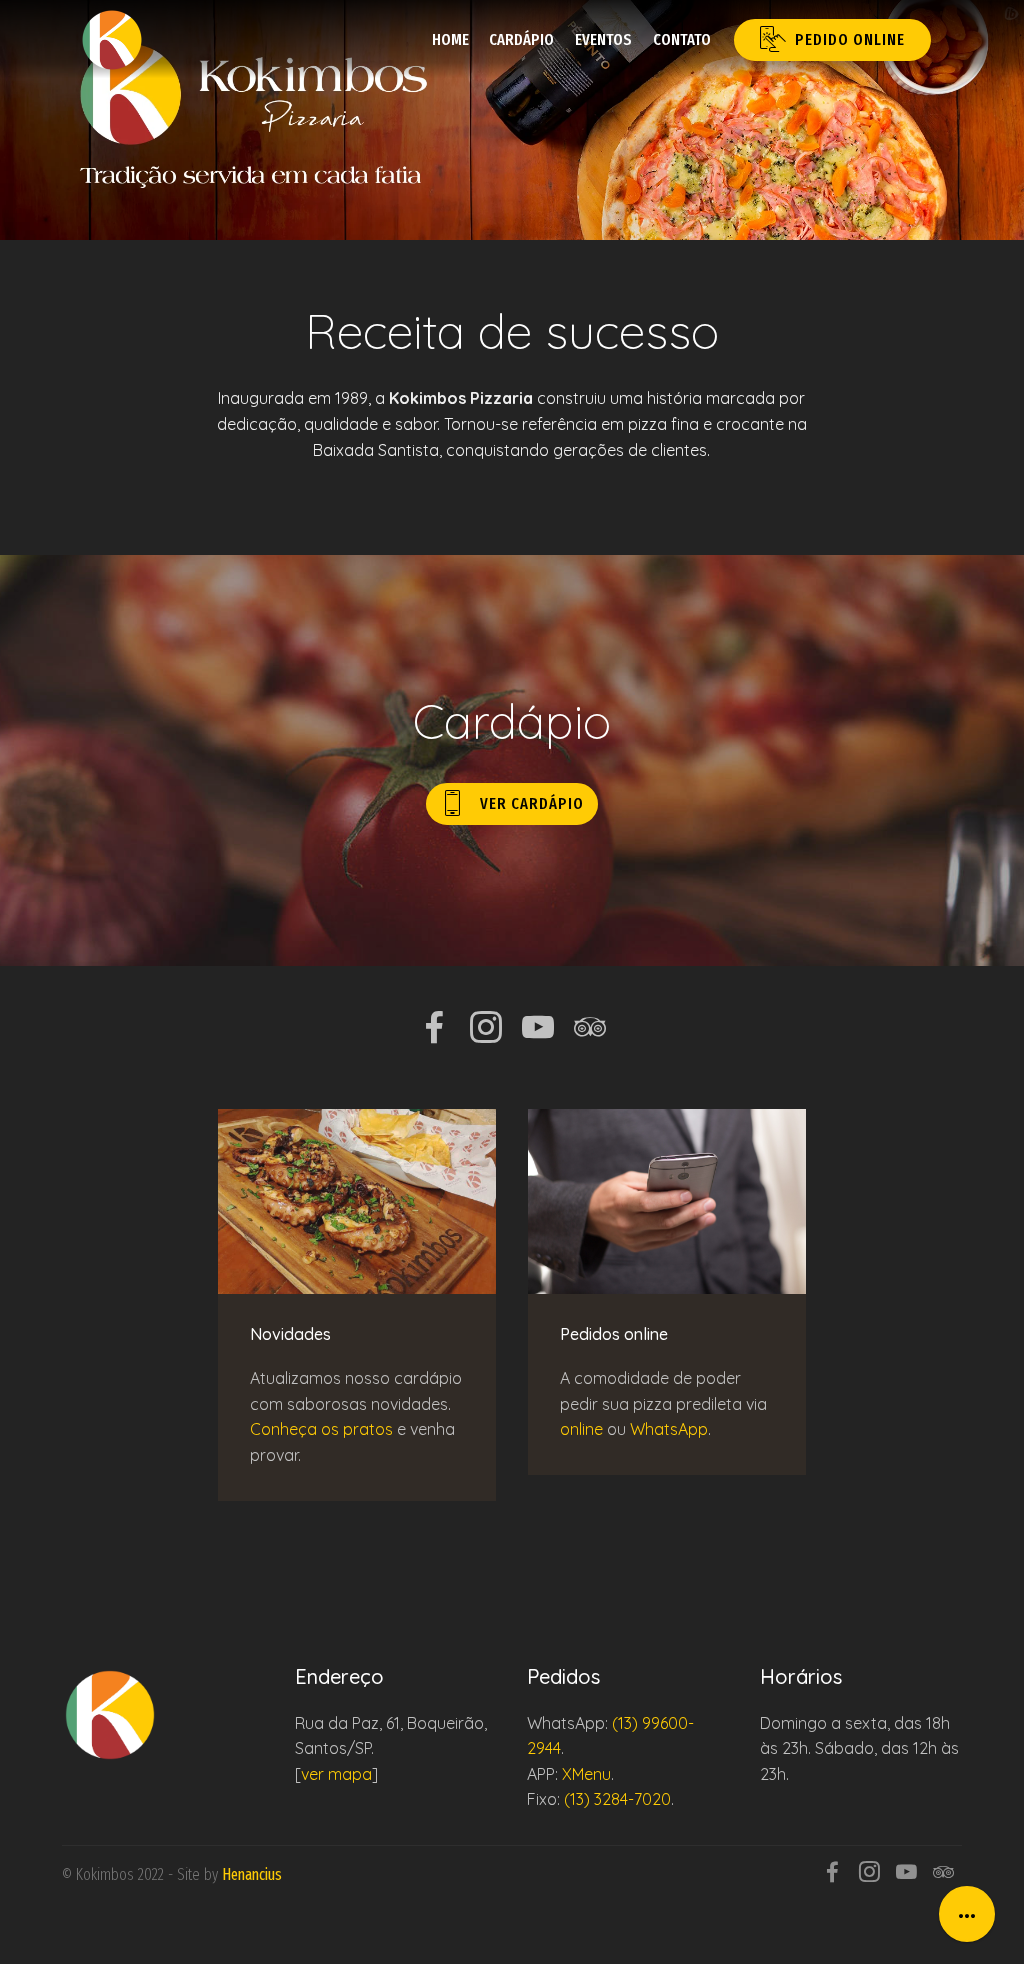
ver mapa (336, 1774)
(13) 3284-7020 (617, 1799)
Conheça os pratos (321, 1429)
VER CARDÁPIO (532, 803)
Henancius (252, 1874)
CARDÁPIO (521, 39)
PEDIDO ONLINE (850, 39)
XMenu (586, 1774)
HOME (450, 39)
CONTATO (682, 39)
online (581, 1429)
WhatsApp (669, 1429)
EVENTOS (603, 39)
